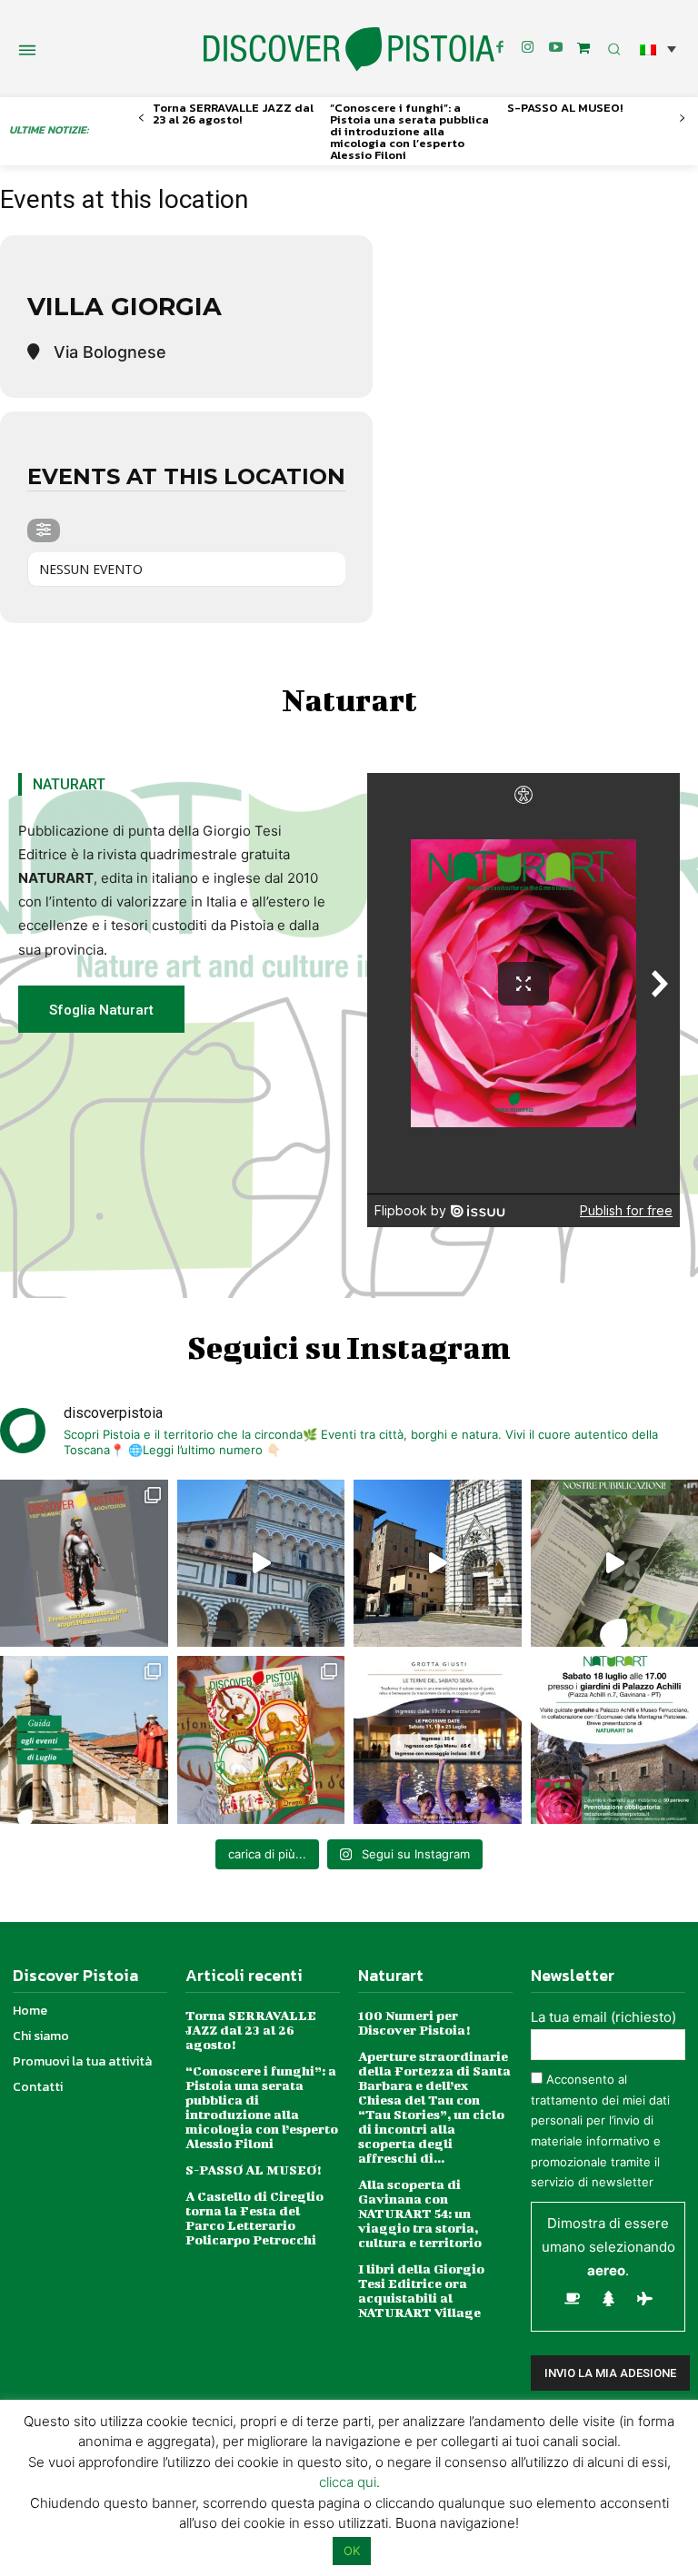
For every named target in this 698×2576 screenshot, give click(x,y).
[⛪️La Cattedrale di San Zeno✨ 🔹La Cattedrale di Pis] (261, 1564)
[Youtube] (556, 48)
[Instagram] (528, 48)
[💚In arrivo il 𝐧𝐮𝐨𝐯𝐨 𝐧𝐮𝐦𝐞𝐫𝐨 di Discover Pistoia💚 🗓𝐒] (261, 1740)
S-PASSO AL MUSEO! (565, 108)
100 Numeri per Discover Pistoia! (414, 2022)
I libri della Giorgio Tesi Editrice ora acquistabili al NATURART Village (421, 2290)
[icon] (583, 48)
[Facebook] (500, 48)
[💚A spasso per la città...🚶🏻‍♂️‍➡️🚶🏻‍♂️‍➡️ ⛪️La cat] (438, 1564)
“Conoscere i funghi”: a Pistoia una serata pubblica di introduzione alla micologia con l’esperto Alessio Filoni (409, 131)
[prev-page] (141, 119)
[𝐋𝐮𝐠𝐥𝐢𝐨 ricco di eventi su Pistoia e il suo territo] (84, 1740)
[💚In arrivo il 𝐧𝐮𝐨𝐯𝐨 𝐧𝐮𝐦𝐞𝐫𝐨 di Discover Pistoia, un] (84, 1564)
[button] (658, 49)
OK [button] (352, 2551)
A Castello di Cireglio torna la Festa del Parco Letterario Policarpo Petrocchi (254, 2218)
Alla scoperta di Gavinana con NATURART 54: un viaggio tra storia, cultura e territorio (420, 2213)
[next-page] (682, 119)
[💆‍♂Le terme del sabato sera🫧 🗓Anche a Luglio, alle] (438, 1740)
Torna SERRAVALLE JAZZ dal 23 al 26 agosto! (233, 114)
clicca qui (348, 2482)
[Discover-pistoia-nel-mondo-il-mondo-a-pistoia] (349, 50)
